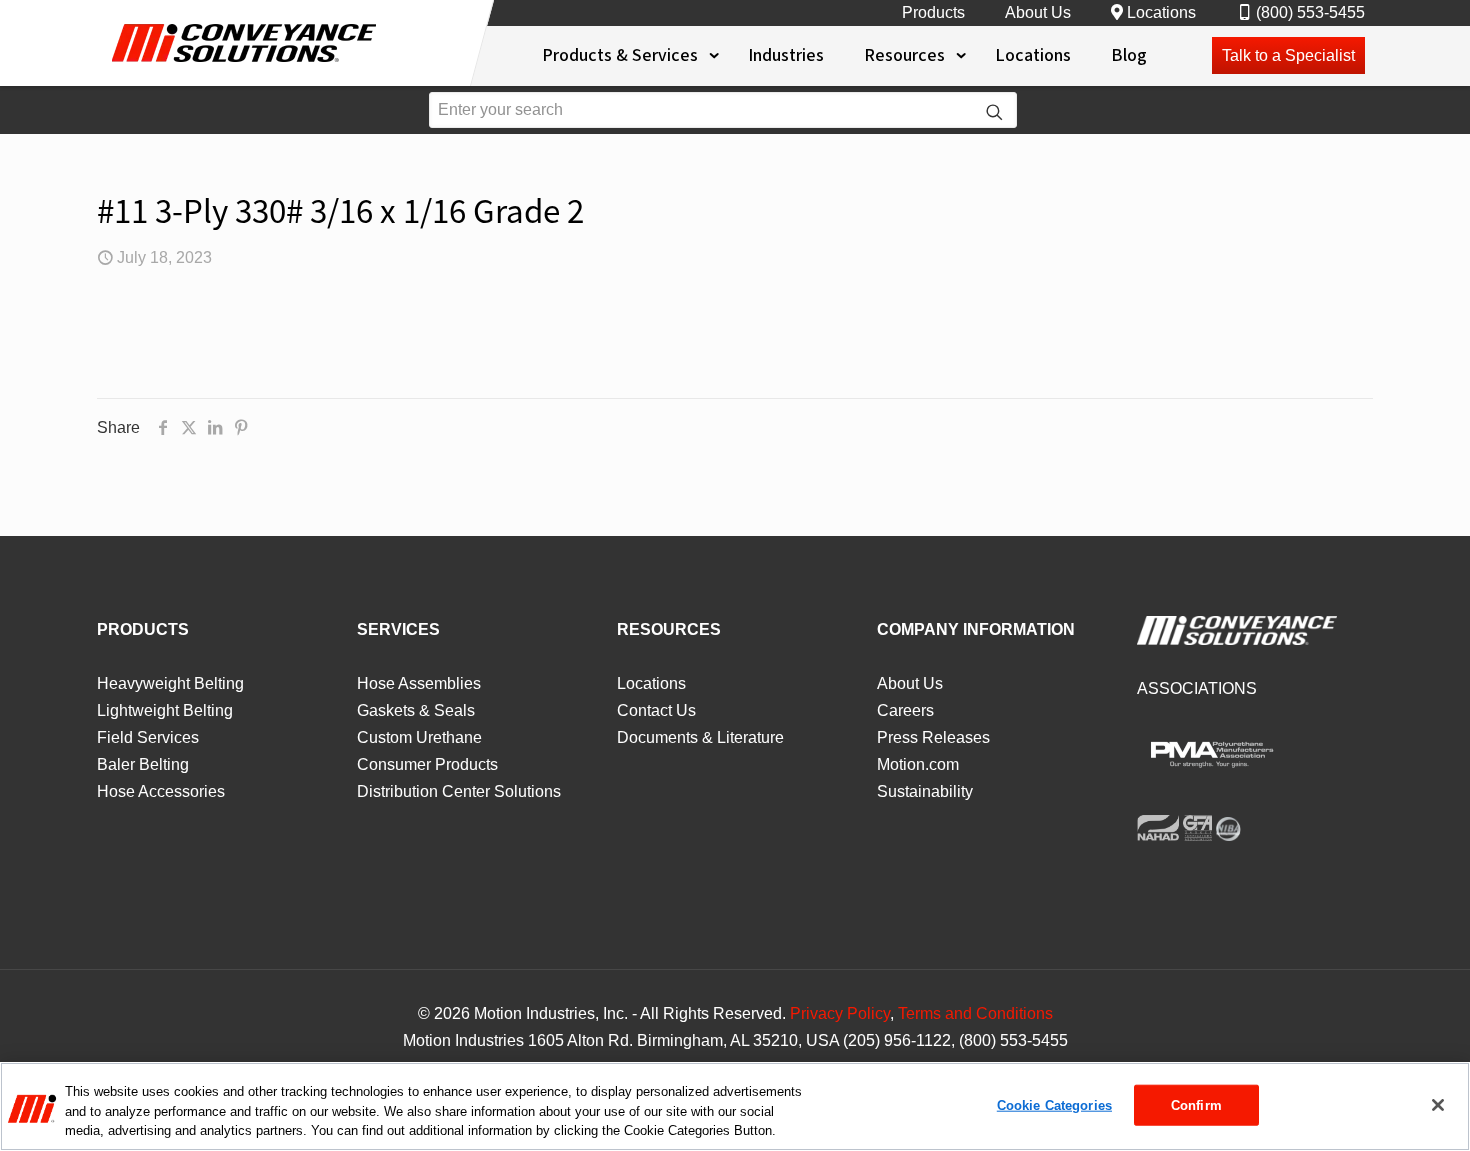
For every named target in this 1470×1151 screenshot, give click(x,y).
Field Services (148, 737)
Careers (905, 710)
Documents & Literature (700, 737)
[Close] (1438, 1105)
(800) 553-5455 (1310, 12)
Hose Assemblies (419, 683)
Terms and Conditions (975, 1013)
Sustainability (925, 791)
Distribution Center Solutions (459, 791)
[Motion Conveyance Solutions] (245, 67)
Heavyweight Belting (170, 683)
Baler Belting (143, 764)
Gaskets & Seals (416, 710)
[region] (735, 1106)
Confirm (1196, 1104)
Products (933, 12)
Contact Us (656, 710)
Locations (1161, 12)
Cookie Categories (1054, 1104)
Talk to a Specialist (1288, 55)
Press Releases (933, 737)
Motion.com (918, 764)
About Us (1038, 12)
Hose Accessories (161, 791)
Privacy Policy (840, 1013)
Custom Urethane (419, 737)
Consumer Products (427, 764)
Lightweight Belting (165, 710)
